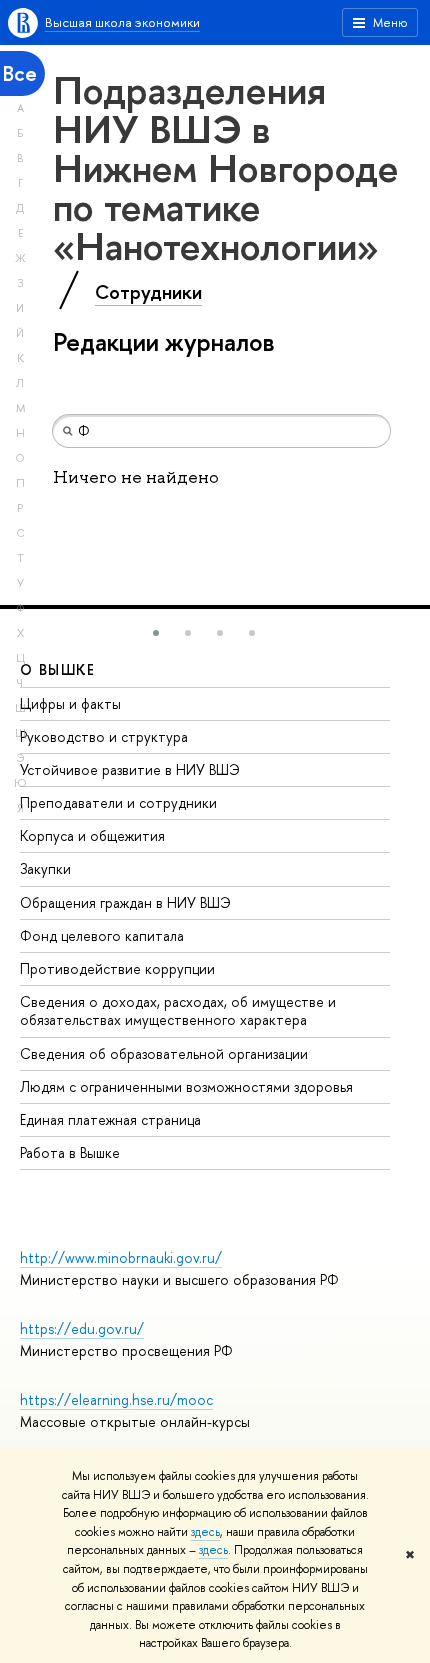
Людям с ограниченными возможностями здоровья (186, 1086)
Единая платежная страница (110, 1119)
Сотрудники (148, 292)
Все (20, 73)
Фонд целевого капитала (102, 935)
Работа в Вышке (70, 1152)
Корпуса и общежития (92, 835)
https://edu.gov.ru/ (82, 1328)
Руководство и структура (104, 736)
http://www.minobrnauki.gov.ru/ (121, 1257)
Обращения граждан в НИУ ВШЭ (125, 902)
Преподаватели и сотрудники (118, 802)
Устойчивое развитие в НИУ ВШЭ (130, 769)
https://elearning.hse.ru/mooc (116, 1399)
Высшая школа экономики (122, 22)
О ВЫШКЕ (58, 669)
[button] (156, 633)
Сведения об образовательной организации (164, 1053)
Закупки (45, 868)
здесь (205, 1532)
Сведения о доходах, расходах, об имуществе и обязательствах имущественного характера (178, 1010)
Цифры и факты (70, 703)
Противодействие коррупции (117, 968)
